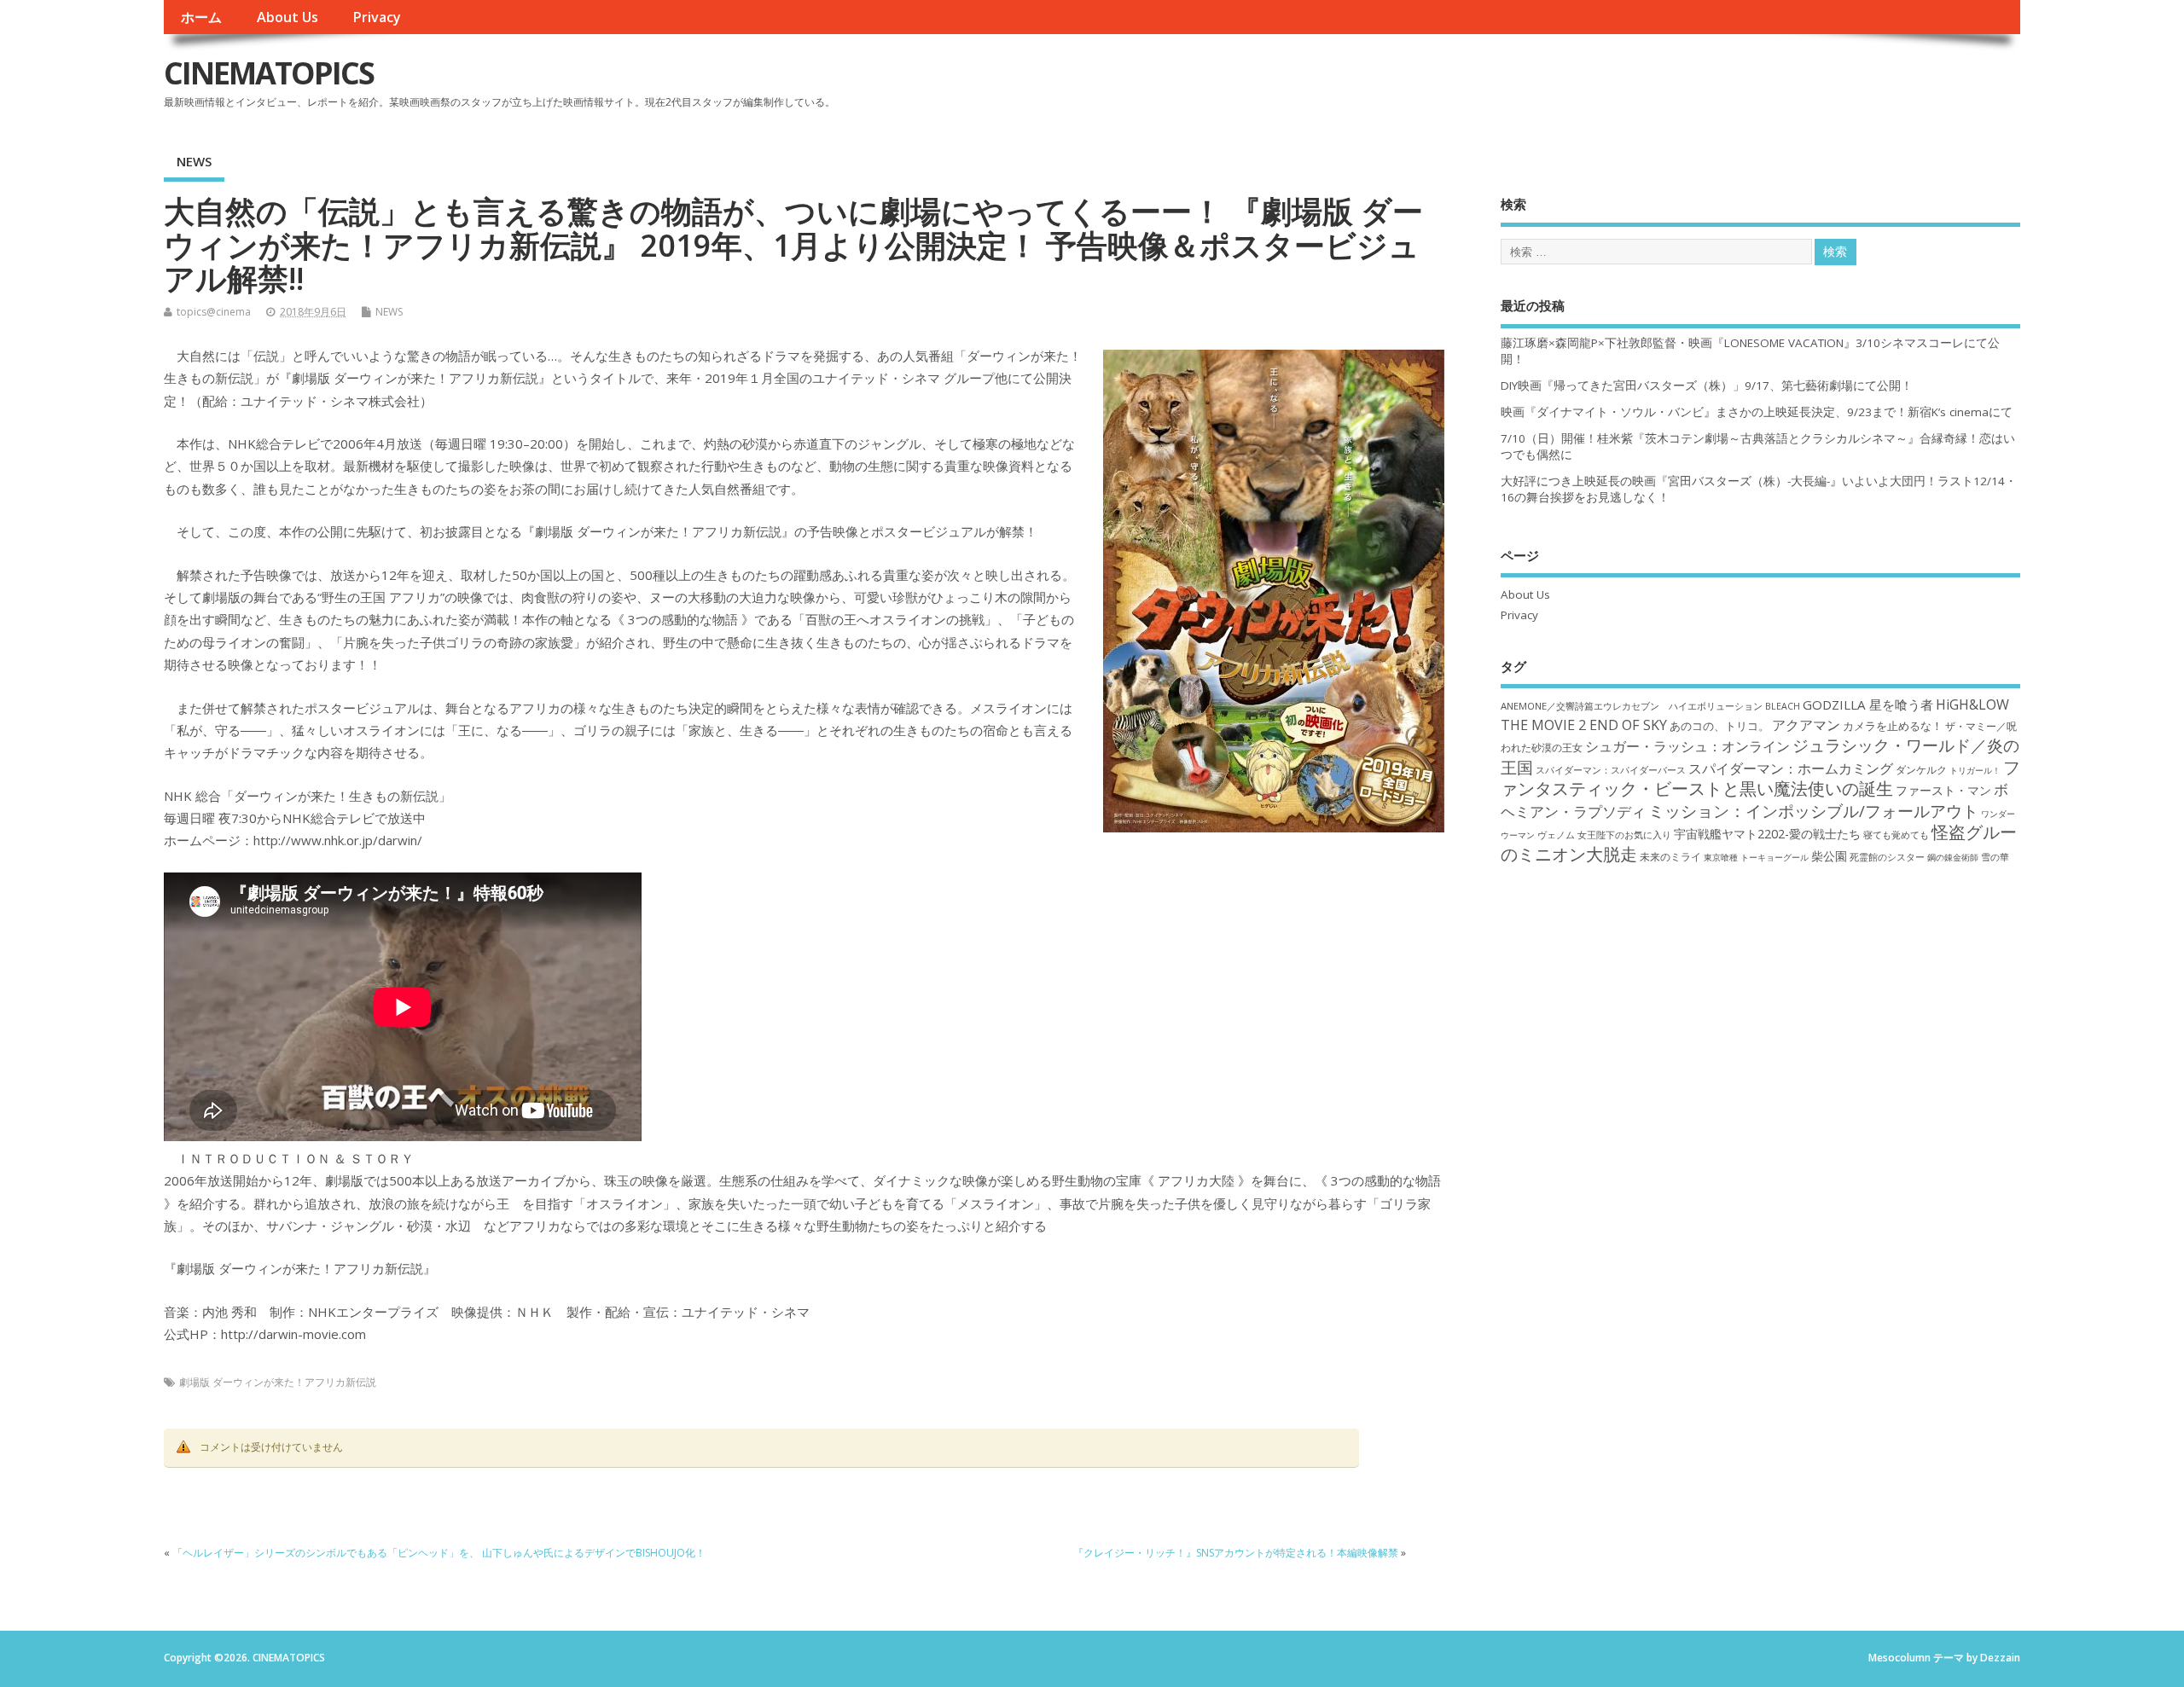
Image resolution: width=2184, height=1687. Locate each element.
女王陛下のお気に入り (1624, 835)
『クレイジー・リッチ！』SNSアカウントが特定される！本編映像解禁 (1236, 1553)
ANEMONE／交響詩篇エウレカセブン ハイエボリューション (1632, 706)
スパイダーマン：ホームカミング (1791, 768)
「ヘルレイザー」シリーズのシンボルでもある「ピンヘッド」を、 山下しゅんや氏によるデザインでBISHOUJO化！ (439, 1553)
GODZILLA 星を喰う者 (1868, 704)
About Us (288, 17)
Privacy (377, 17)
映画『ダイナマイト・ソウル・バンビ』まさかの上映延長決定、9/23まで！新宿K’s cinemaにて (1757, 412)
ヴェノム (1556, 835)
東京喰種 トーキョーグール (1756, 857)
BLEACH (1783, 706)
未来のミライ (1670, 856)
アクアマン (1806, 725)
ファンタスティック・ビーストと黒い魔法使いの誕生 (1760, 778)
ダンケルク (1921, 769)
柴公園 (1829, 856)
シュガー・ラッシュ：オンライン (1687, 746)
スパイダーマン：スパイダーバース (1611, 770)
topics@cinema (214, 312)
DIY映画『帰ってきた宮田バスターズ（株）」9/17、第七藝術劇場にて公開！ (1707, 386)
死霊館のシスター (1887, 857)
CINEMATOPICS (269, 73)
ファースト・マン (1943, 791)
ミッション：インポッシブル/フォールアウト (1813, 811)
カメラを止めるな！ (1893, 726)
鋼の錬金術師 (1953, 857)
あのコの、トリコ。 (1719, 726)
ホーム (201, 17)
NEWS (194, 161)
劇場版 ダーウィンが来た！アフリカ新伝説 (278, 1382)
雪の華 (1995, 857)
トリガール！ (1975, 770)
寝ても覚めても (1896, 835)
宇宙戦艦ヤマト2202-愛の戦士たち (1767, 834)
